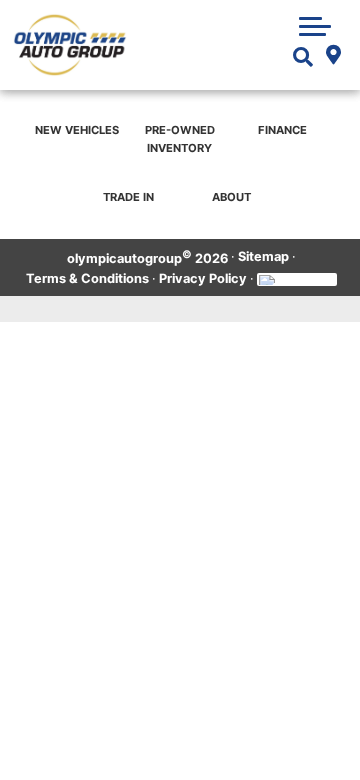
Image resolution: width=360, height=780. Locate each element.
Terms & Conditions (87, 278)
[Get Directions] (333, 57)
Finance (282, 130)
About (231, 197)
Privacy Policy (203, 278)
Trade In (128, 197)
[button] (315, 26)
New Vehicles (77, 130)
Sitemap (263, 256)
